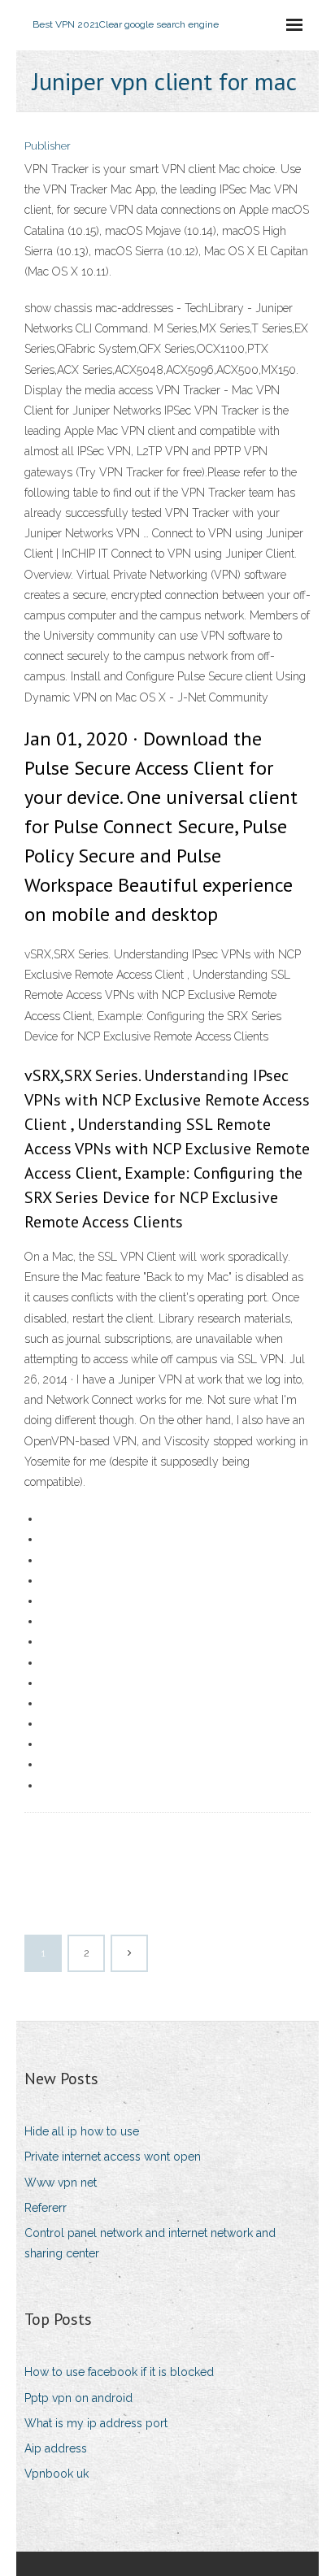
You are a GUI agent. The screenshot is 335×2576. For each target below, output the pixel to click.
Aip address (56, 2448)
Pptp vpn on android (78, 2398)
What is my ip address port (96, 2423)
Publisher (48, 146)
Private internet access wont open (113, 2157)
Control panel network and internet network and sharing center (150, 2243)
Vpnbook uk (57, 2474)
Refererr (46, 2208)
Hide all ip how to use (82, 2131)
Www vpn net (61, 2183)
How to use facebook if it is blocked (119, 2372)
